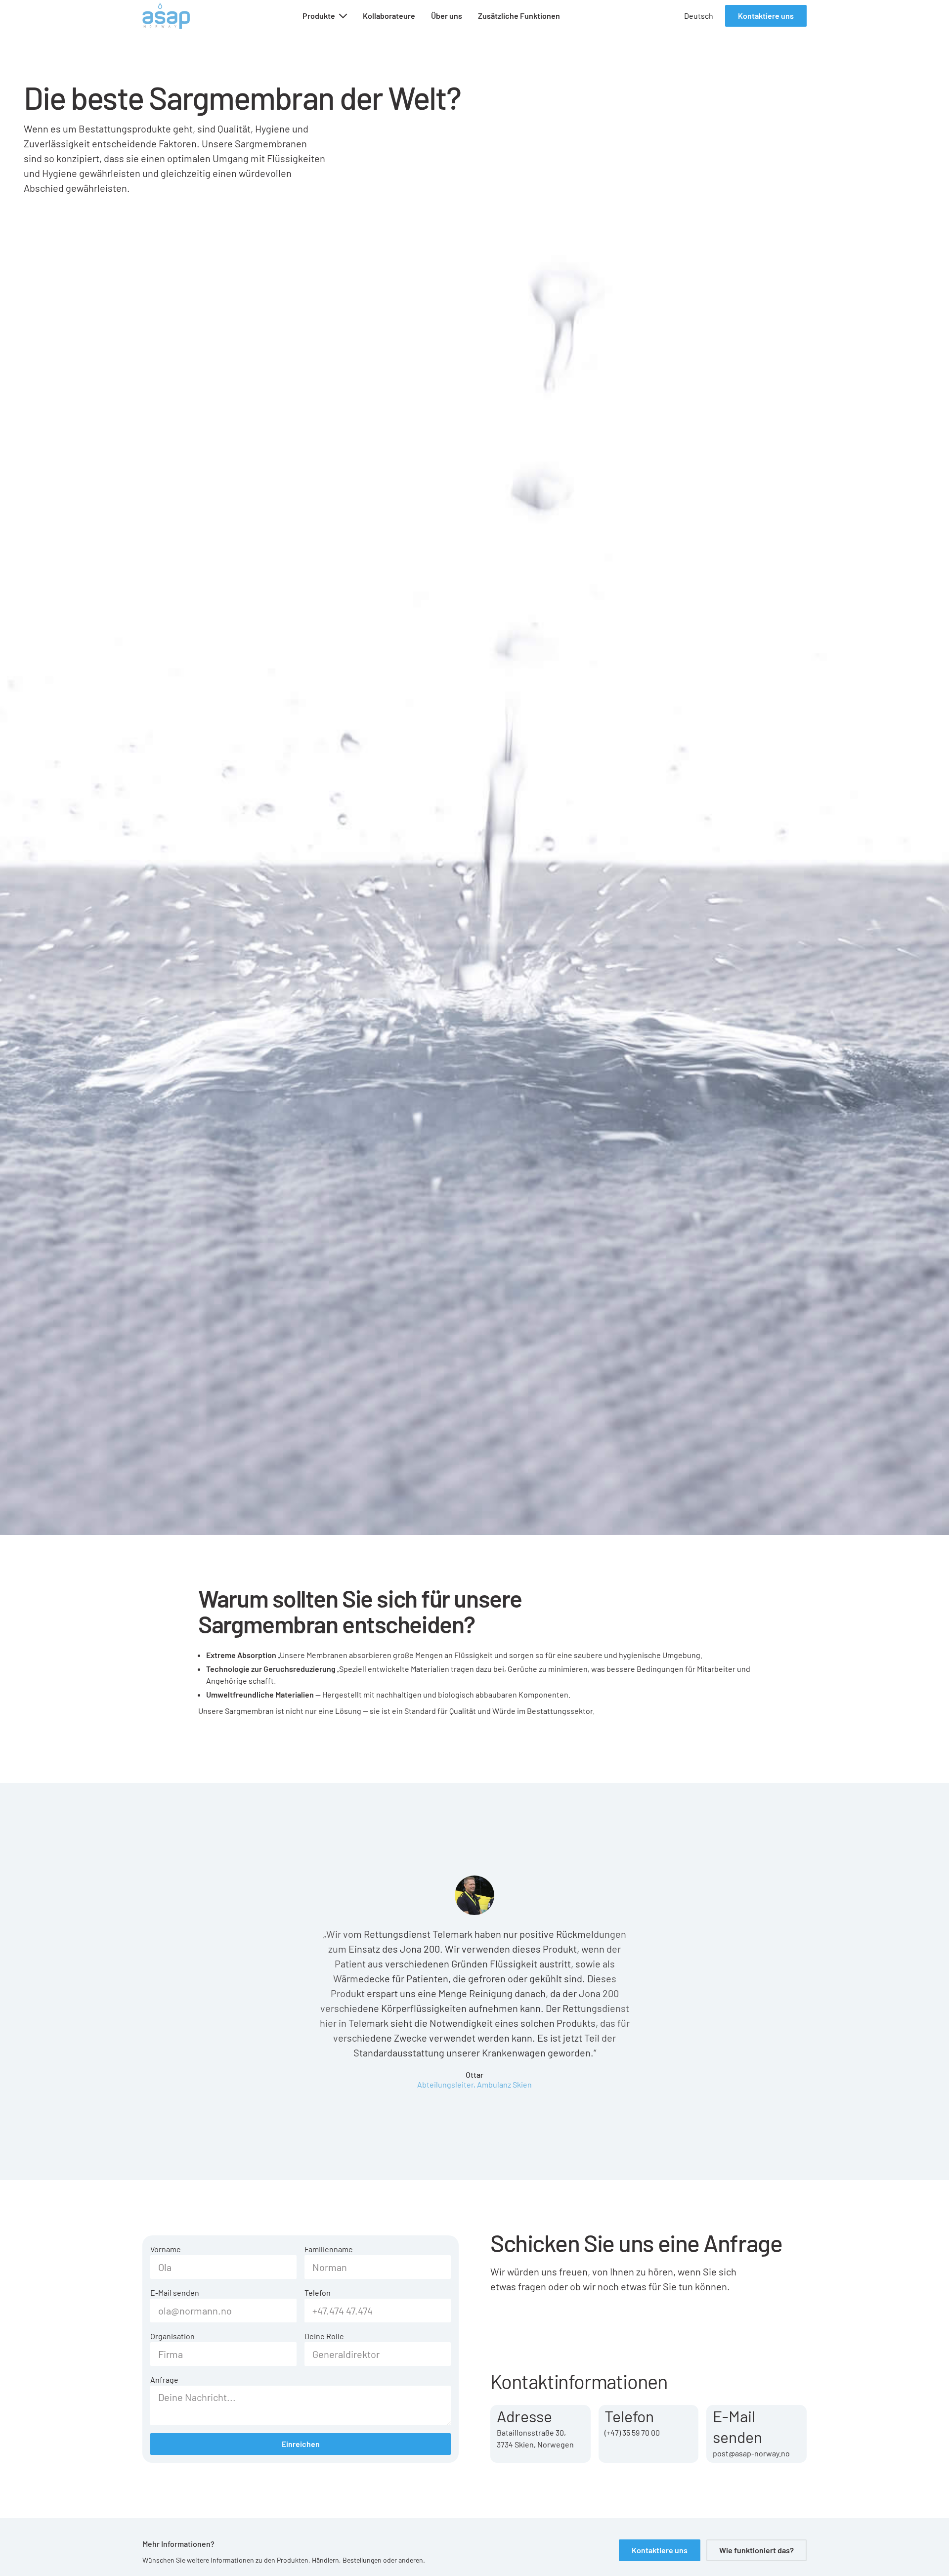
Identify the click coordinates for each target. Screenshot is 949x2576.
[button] (325, 16)
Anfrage (164, 2380)
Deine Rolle (324, 2336)
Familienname (329, 2249)
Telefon (318, 2292)
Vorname (166, 2249)
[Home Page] (166, 16)
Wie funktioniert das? (756, 2550)
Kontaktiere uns (766, 16)
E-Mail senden (175, 2292)
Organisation (173, 2336)
